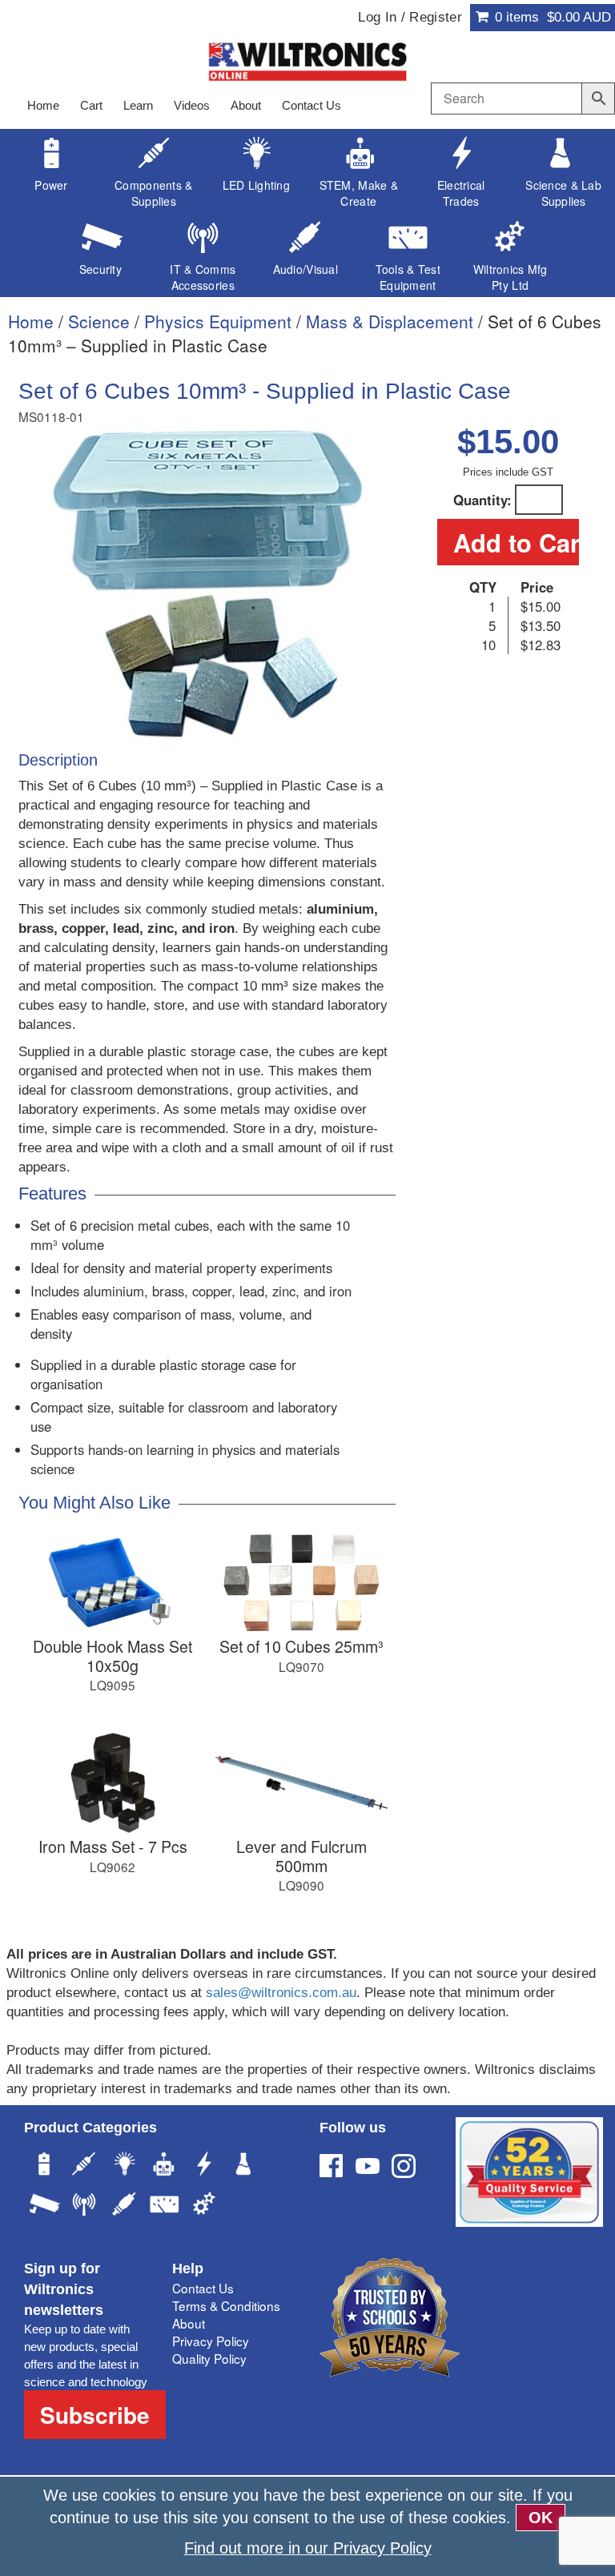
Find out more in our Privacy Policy (308, 2548)
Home (43, 105)
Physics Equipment (218, 321)
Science (99, 321)
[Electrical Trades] (204, 2166)
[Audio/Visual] (124, 2206)
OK (541, 2518)
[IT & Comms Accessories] (84, 2206)
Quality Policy (209, 2358)
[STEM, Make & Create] (164, 2166)
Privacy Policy (211, 2341)
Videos (192, 105)
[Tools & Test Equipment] (164, 2206)
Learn (138, 105)
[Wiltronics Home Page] (307, 60)
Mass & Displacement (390, 321)
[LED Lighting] (124, 2166)
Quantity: (482, 500)
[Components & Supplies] (84, 2166)
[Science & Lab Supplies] (244, 2166)
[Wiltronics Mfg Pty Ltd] (204, 2206)
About (246, 105)
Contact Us (312, 105)
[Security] (44, 2206)
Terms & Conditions (226, 2305)
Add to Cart (516, 542)
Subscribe (95, 2415)
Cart (91, 105)
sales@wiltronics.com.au (281, 1993)
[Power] (44, 2166)
